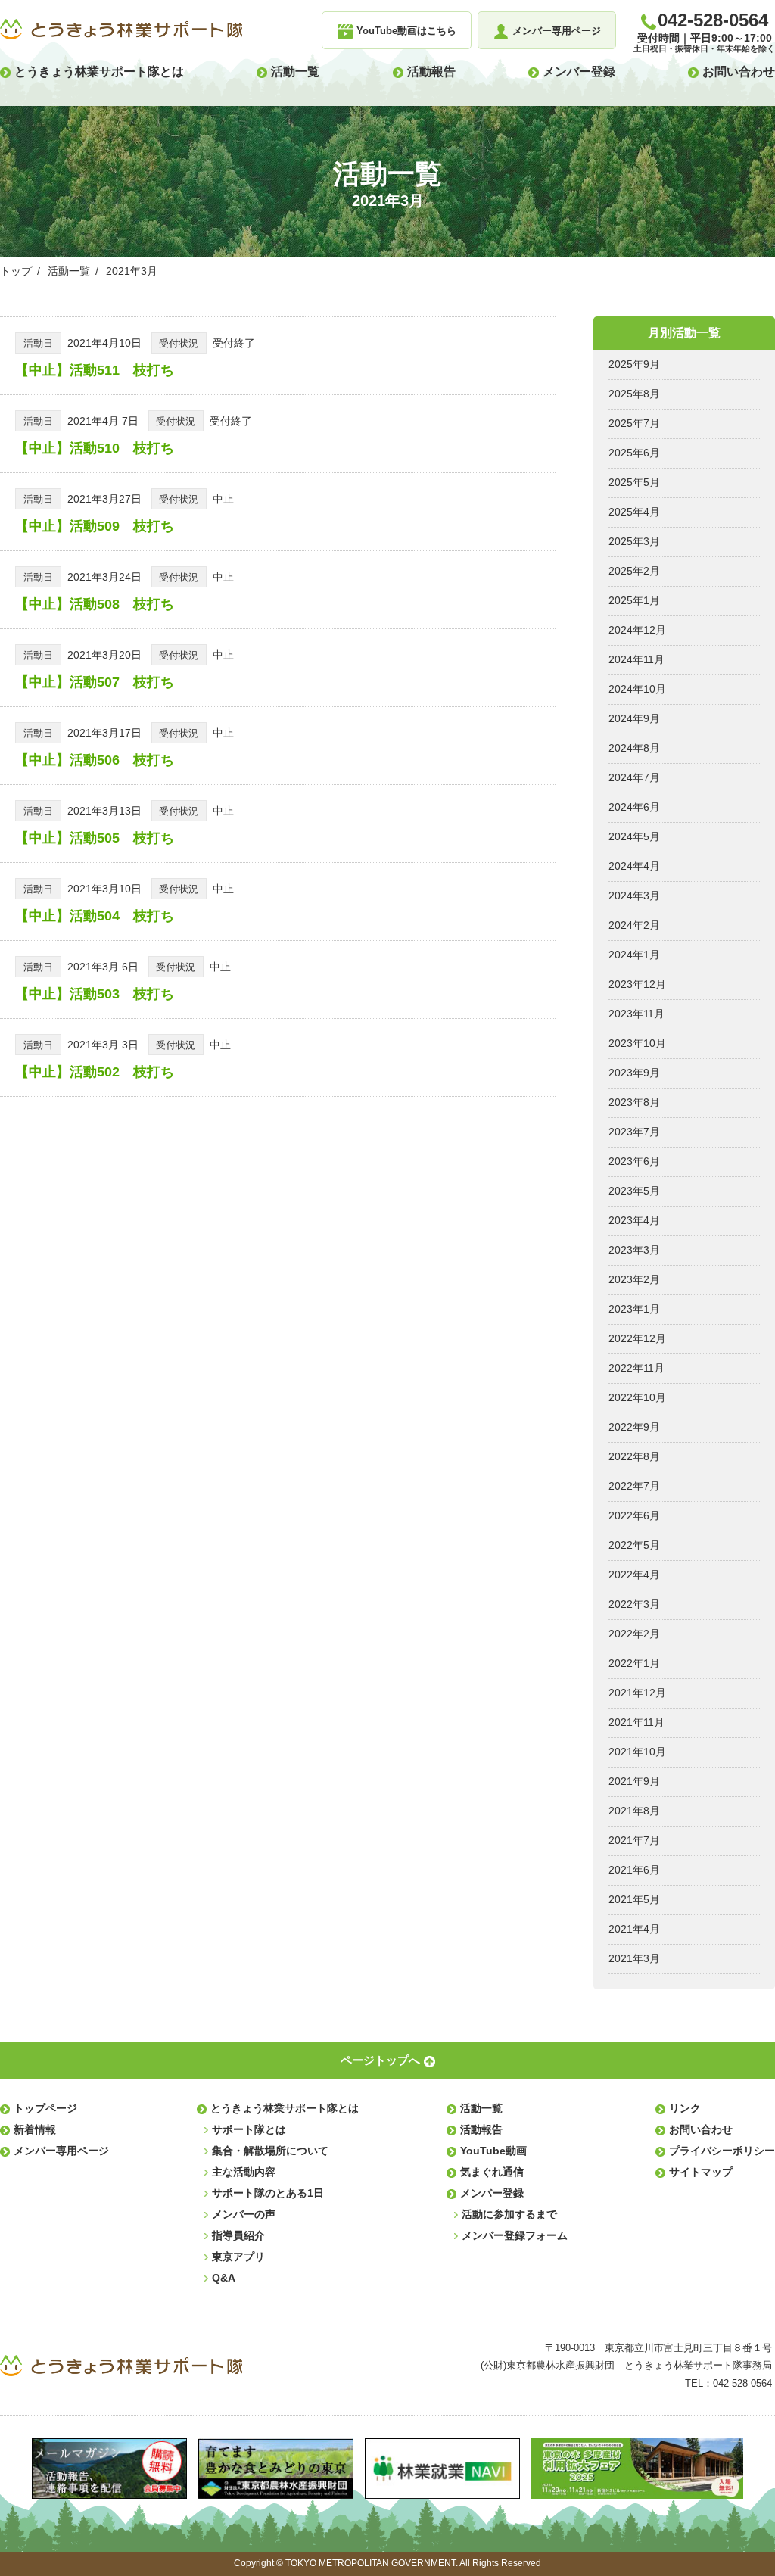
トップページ (45, 2108)
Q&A (224, 2278)
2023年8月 (634, 1102)
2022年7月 (634, 1486)
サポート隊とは (249, 2129)
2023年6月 (634, 1161)
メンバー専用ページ (61, 2151)
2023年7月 (634, 1132)
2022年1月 (634, 1663)
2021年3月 (634, 1958)
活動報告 (431, 72)
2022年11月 (636, 1368)
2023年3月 (634, 1250)
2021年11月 (636, 1722)
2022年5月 (634, 1545)
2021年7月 (634, 1840)
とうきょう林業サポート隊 (121, 30)
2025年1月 (634, 600)
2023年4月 (634, 1220)
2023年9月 (634, 1073)
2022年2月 (634, 1634)
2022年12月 (637, 1338)
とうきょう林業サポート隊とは (99, 72)
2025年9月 (634, 364)
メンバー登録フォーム (515, 2235)
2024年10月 (637, 689)
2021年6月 (634, 1870)
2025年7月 (634, 423)
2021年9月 (634, 1781)
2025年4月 (634, 512)
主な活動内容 (244, 2172)
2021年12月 (637, 1693)
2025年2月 (634, 571)
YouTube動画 (493, 2151)
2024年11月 (636, 659)
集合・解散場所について (270, 2151)
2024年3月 (634, 896)
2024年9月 (634, 718)
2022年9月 (634, 1427)
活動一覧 (295, 72)
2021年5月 (634, 1899)
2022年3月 (634, 1604)
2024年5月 (634, 836)
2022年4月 (634, 1575)
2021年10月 (637, 1752)
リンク (685, 2108)
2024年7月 (634, 777)
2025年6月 (634, 453)
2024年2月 (634, 925)
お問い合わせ (739, 72)
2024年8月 (634, 748)
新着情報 (35, 2129)
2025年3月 (634, 541)
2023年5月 (634, 1191)
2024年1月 (634, 955)
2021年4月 (634, 1929)
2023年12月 (637, 984)
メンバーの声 (244, 2214)
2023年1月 (634, 1309)
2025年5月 (634, 482)
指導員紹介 (238, 2235)
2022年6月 (634, 1515)
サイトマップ (701, 2172)
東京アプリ (238, 2257)
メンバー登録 (579, 72)
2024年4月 (634, 866)
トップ (16, 271)
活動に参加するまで (509, 2214)
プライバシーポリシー (722, 2151)
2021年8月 (634, 1811)
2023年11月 (636, 1014)
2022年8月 (634, 1456)
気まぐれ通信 (492, 2172)
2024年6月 (634, 807)
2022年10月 (637, 1397)
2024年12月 (637, 630)
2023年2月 (634, 1279)
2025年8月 (634, 394)
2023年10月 (637, 1043)
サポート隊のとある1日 (268, 2193)
